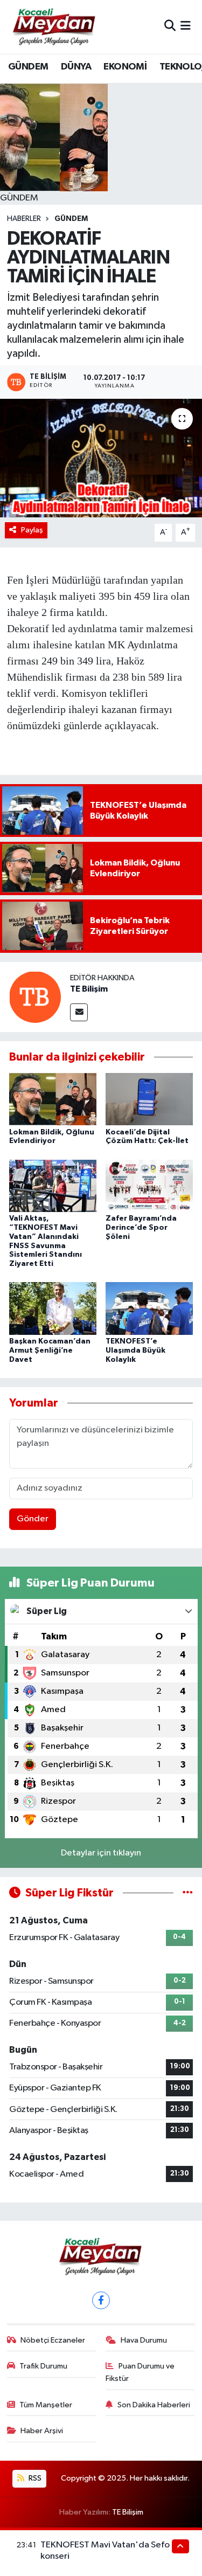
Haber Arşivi (42, 2431)
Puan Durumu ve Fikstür (140, 2372)
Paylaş (32, 530)
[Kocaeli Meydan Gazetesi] (55, 26)
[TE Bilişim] (35, 997)
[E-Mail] (79, 1012)
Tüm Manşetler (46, 2405)
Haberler (24, 219)
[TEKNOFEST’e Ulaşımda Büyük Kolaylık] (149, 1308)
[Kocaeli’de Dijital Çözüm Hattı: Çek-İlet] (149, 1099)
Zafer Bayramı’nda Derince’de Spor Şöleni (141, 1228)
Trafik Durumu (43, 2366)
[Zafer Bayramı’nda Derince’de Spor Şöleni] (149, 1185)
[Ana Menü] (186, 27)
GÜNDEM (28, 67)
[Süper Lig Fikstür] (188, 1893)
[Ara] (170, 27)
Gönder (33, 1519)
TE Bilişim (89, 989)
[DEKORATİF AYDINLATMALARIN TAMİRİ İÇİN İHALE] (101, 458)
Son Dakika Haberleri (154, 2405)
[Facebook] (101, 2300)
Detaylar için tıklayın (101, 1853)
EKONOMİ (125, 67)
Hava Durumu (144, 2340)
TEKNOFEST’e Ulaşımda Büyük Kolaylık (135, 1351)
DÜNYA (76, 67)
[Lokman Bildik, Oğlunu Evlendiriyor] (53, 1099)
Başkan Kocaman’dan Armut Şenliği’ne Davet (50, 1351)
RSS (34, 2478)
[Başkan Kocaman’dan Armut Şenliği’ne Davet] (53, 1308)
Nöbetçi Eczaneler (53, 2340)
